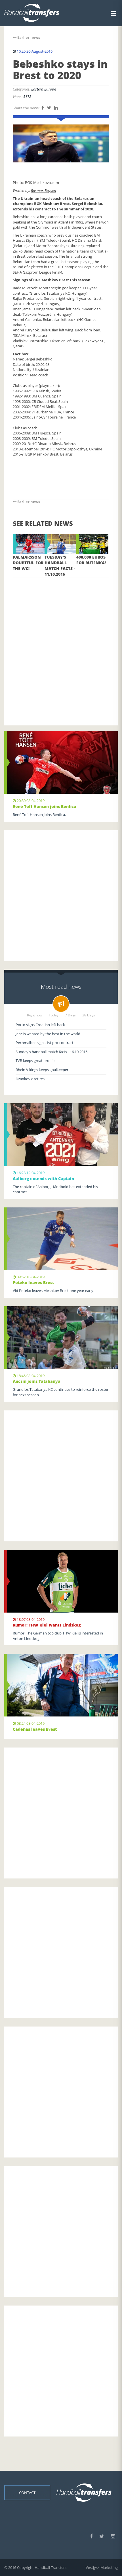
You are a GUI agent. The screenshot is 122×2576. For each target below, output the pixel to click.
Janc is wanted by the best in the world (48, 1034)
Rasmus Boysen (44, 190)
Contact (27, 2493)
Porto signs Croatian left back (40, 1025)
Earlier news (28, 37)
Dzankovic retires (30, 1079)
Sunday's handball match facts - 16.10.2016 (51, 1052)
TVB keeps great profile (35, 1061)
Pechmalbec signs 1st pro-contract (45, 1043)
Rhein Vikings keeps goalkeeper (42, 1070)
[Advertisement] (61, 643)
